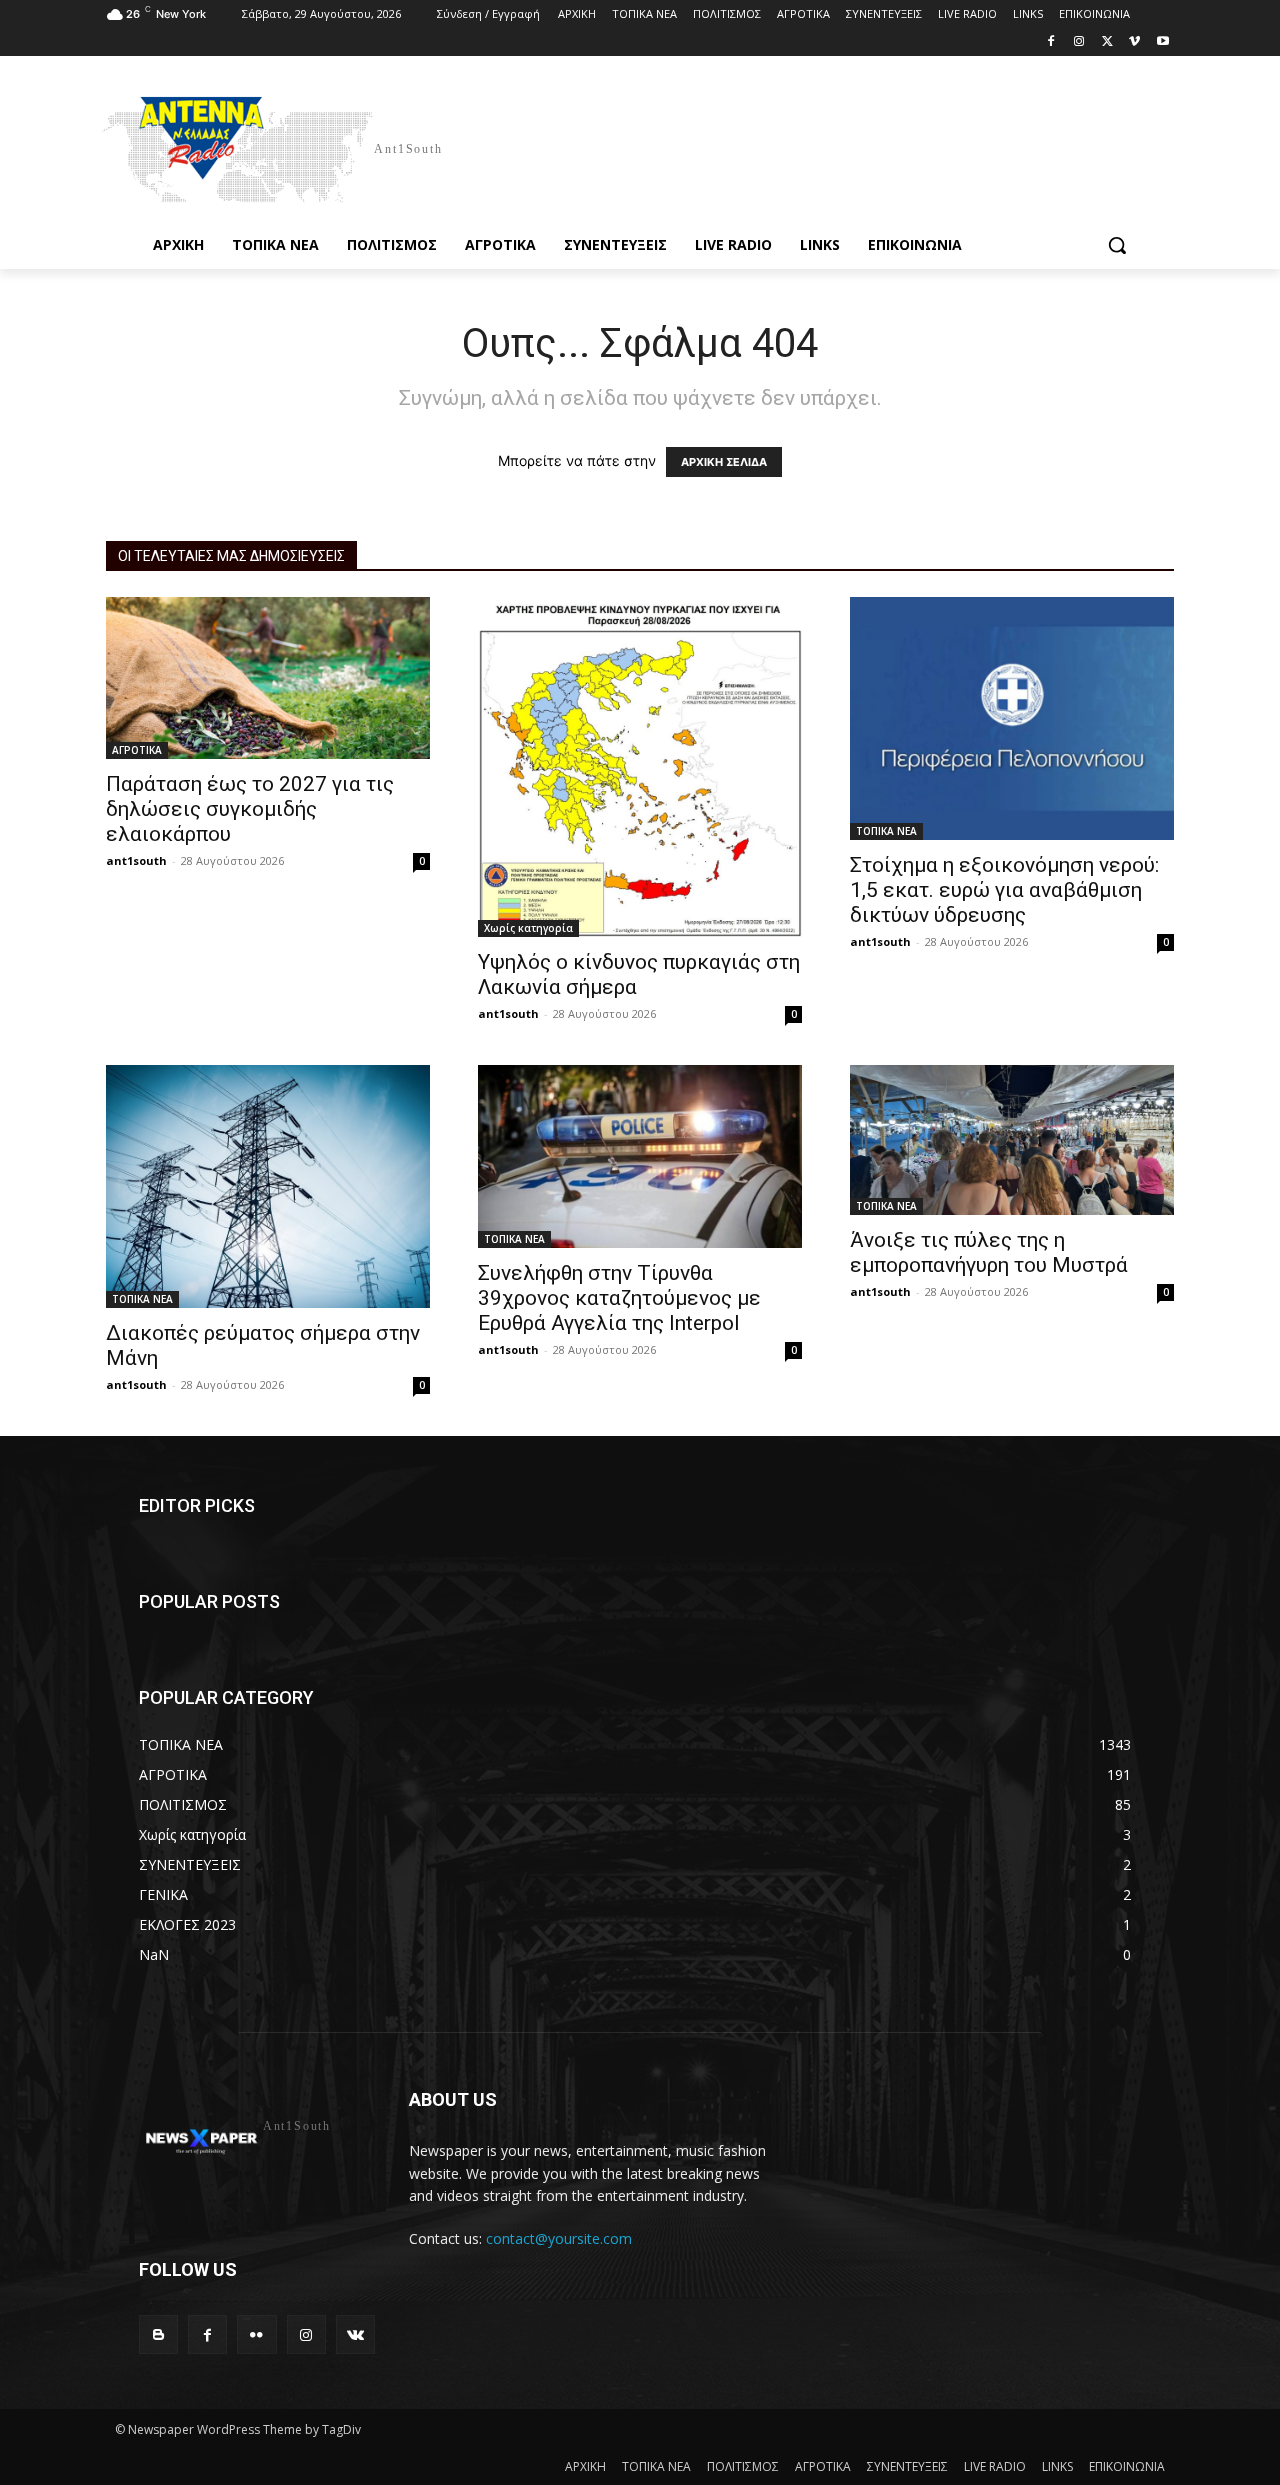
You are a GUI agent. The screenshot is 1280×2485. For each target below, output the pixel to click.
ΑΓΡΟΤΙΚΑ (137, 750)
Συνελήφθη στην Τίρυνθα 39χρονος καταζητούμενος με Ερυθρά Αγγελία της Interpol (619, 1298)
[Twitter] (1107, 42)
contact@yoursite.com (559, 2238)
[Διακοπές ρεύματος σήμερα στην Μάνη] (268, 1186)
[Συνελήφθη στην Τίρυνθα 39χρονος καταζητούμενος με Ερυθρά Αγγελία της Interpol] (640, 1156)
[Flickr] (256, 2334)
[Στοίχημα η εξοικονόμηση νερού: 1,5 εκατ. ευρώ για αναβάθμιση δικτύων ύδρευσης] (1012, 718)
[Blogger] (158, 2334)
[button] (1117, 245)
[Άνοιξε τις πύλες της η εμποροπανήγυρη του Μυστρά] (1012, 1140)
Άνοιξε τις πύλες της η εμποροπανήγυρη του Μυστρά (989, 1252)
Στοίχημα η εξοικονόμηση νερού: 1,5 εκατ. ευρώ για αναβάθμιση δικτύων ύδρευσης (1004, 890)
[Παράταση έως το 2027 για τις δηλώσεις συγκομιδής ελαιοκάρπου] (268, 678)
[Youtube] (1162, 42)
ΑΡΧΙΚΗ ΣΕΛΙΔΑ (724, 462)
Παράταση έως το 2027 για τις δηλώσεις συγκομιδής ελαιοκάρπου (250, 809)
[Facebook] (1051, 42)
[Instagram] (1079, 42)
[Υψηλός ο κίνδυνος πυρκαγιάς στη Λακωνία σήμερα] (640, 767)
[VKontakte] (355, 2334)
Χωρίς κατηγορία (528, 928)
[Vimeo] (1134, 42)
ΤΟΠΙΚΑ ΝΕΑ (886, 831)
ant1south (136, 860)
